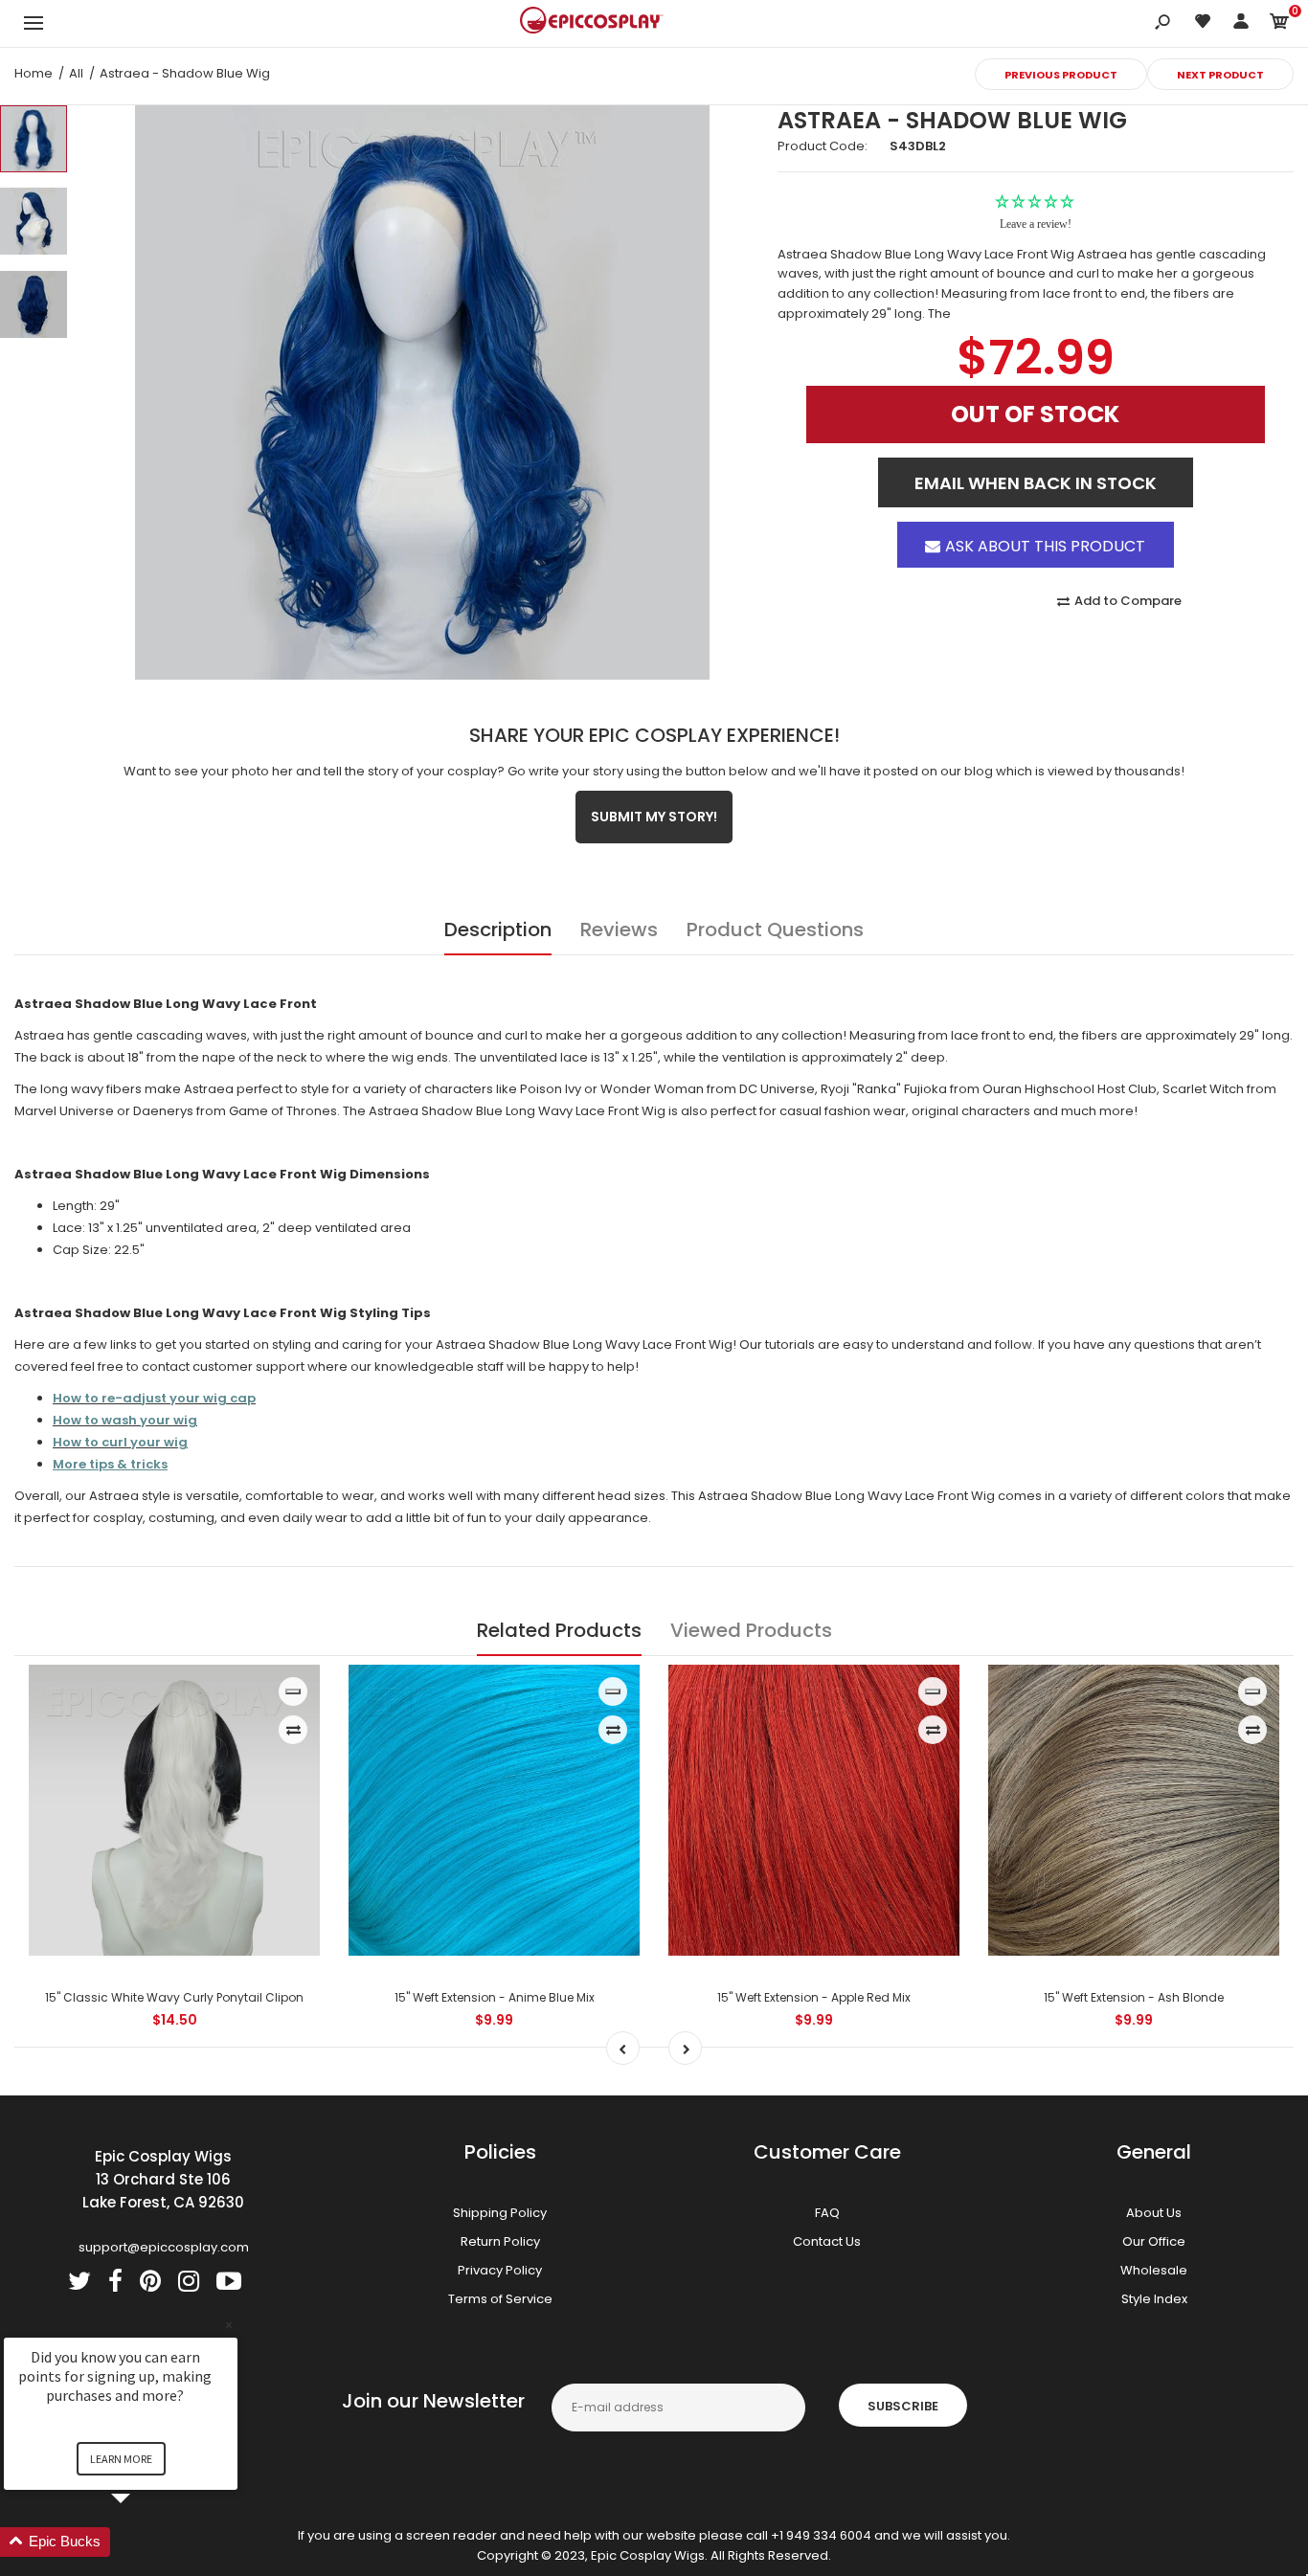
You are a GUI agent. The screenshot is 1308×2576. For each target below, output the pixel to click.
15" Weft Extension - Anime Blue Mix (495, 1997)
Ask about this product (1045, 528)
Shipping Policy (500, 2213)
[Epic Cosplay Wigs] (592, 23)
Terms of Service (500, 2299)
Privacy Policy (500, 2270)
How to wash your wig (125, 1420)
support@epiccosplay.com (164, 2247)
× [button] (229, 2325)
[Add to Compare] (293, 1730)
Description (498, 930)
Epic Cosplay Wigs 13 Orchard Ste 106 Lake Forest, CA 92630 (163, 2179)
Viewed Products (751, 1630)
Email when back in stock (1036, 467)
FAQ (827, 2213)
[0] (1279, 24)
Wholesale (1154, 2270)
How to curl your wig (120, 1442)
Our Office (1154, 2241)
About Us (1154, 2213)
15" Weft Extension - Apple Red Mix (814, 1997)
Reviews (619, 930)
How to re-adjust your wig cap (154, 1398)
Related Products (559, 1630)
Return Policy (500, 2241)
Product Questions (775, 930)
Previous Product (1061, 75)
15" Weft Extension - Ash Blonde (1134, 1997)
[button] (144, 2542)
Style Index (1154, 2299)
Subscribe (903, 2406)
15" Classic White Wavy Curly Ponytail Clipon (174, 1997)
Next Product (1220, 75)
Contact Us (827, 2241)
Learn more (121, 2459)
